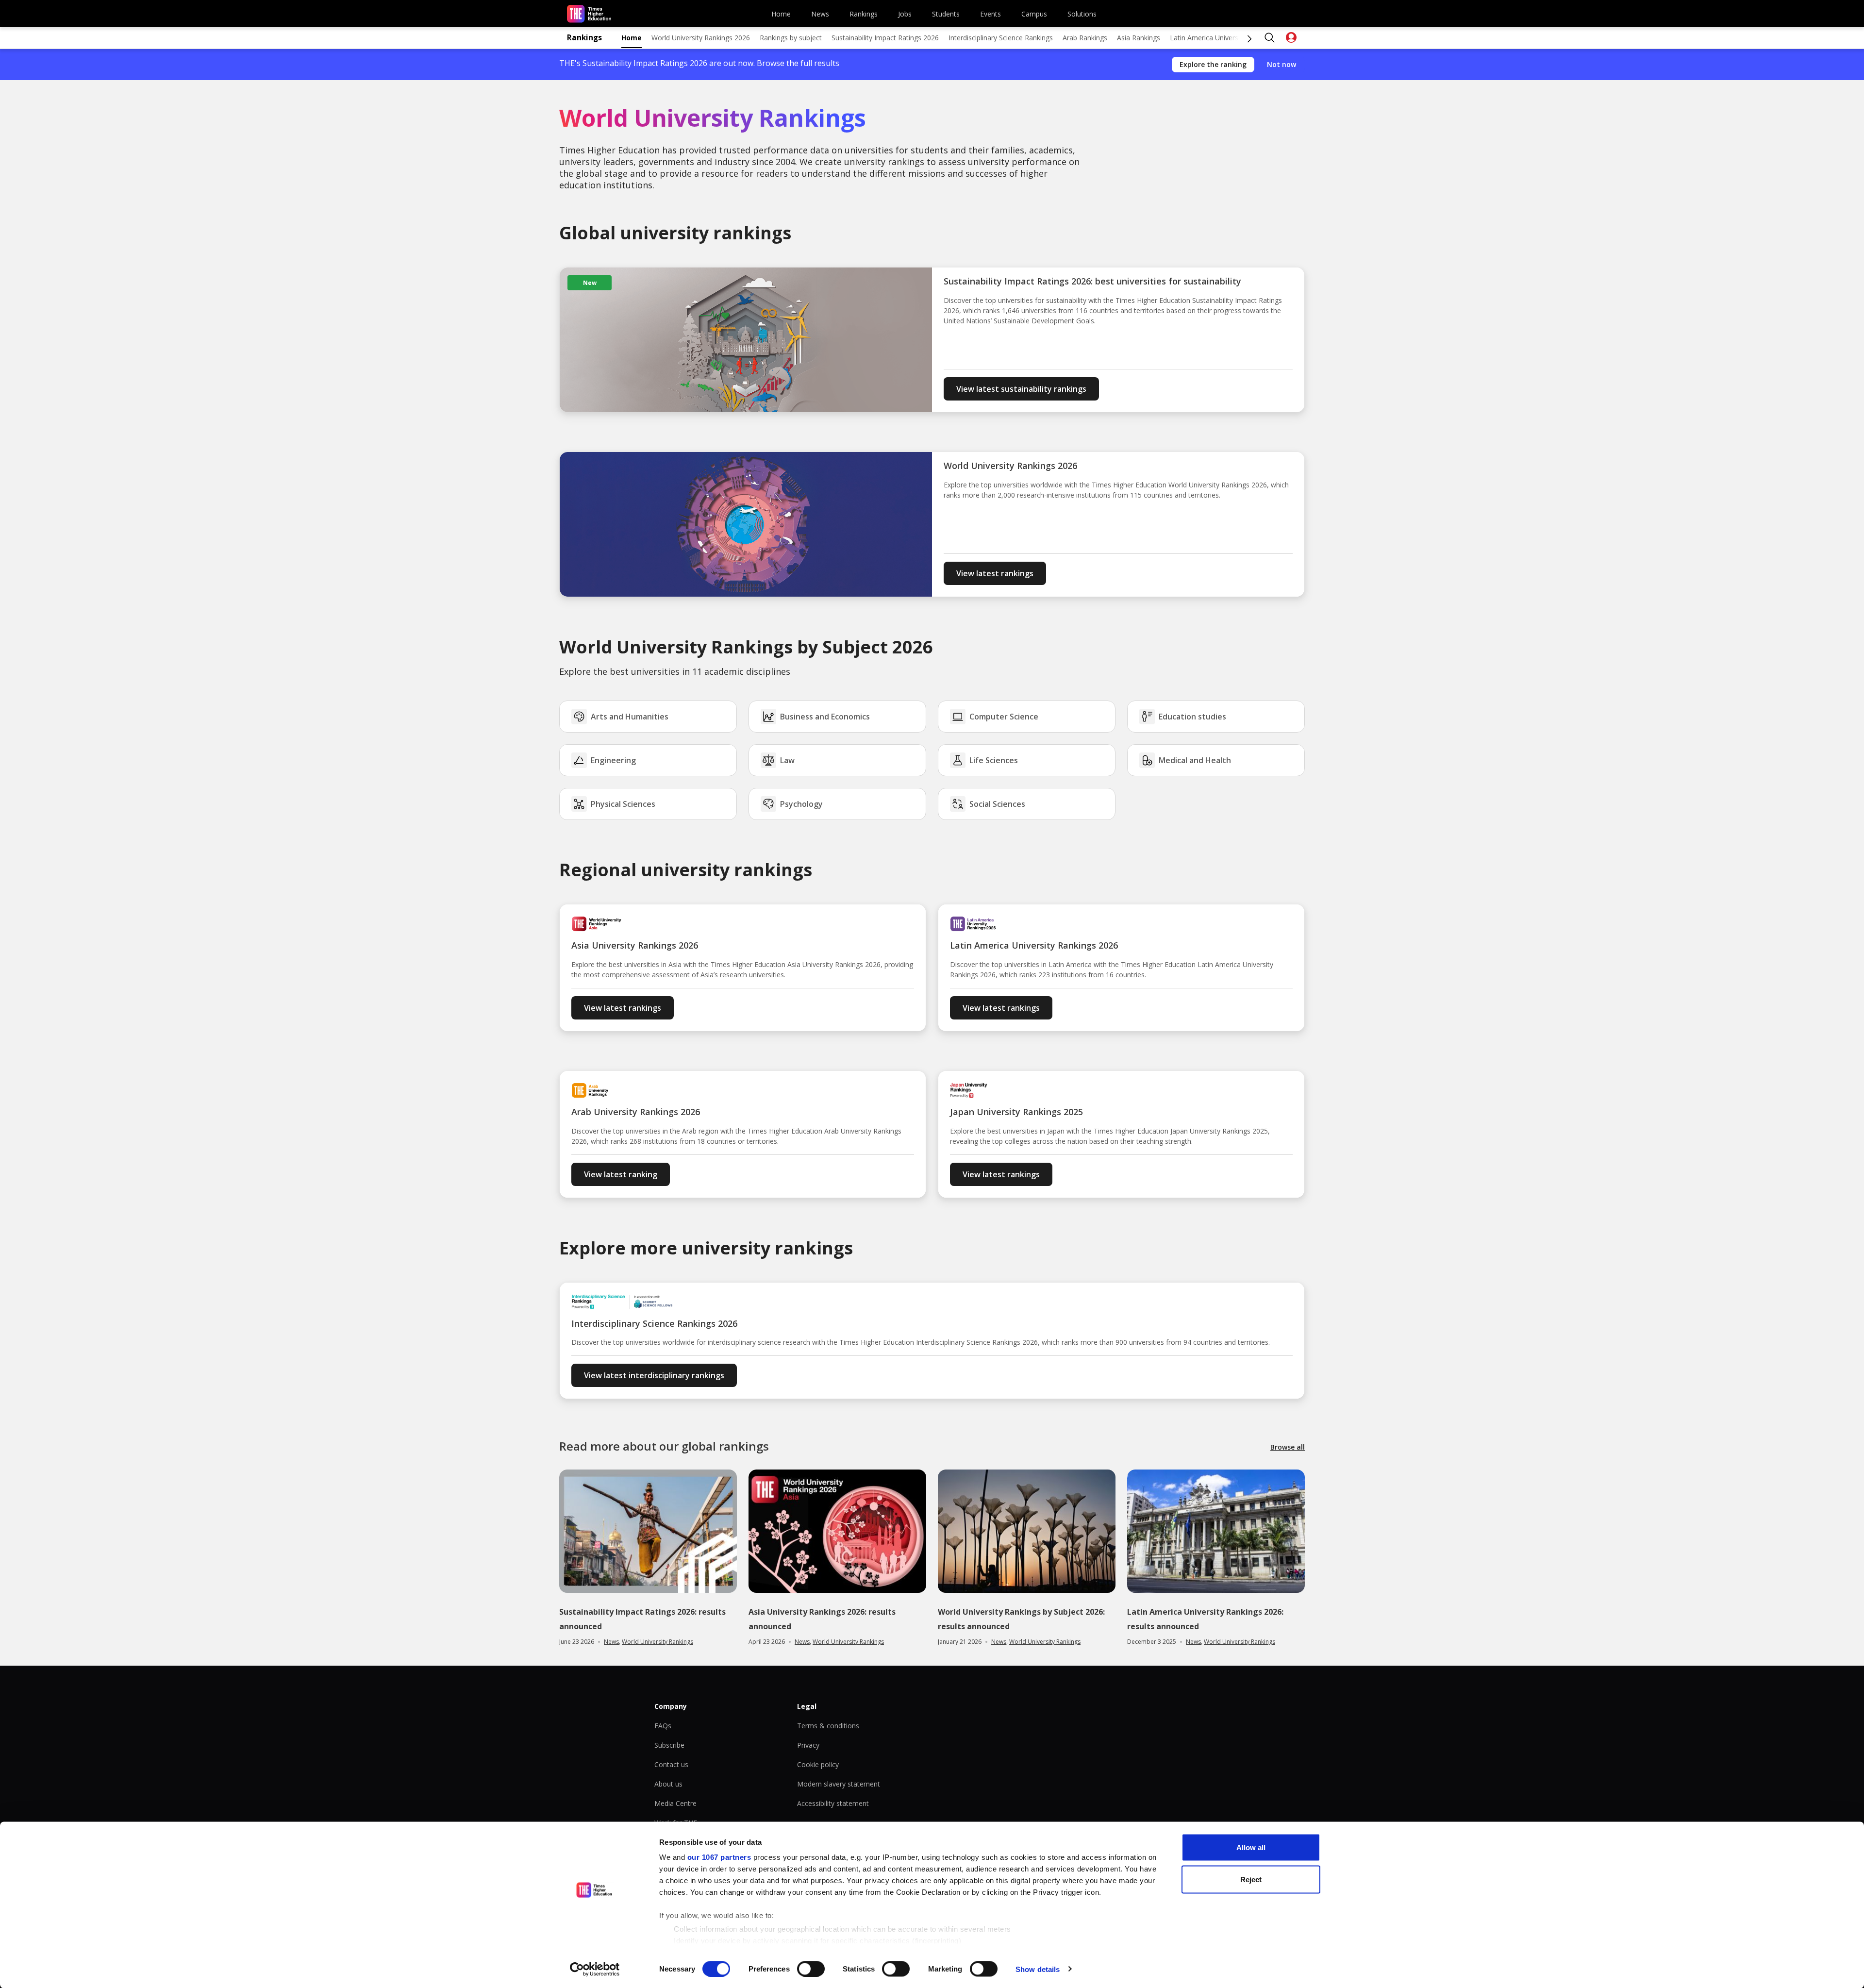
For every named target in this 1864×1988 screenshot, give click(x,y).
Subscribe (669, 1745)
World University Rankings (657, 1642)
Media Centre (675, 1803)
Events (990, 14)
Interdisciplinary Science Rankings (1001, 38)
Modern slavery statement (839, 1784)
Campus (1034, 14)
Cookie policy (818, 1764)
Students (946, 14)
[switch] (811, 1969)
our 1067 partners (719, 1857)
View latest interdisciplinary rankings (654, 1375)
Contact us (671, 1764)
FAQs (663, 1726)
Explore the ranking (1213, 64)
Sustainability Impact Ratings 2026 (885, 38)
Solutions (1082, 14)
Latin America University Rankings (1223, 38)
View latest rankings (995, 573)
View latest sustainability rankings (1021, 389)
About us (668, 1784)
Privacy (808, 1745)
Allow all (1251, 1847)
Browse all (1288, 1447)
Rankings (864, 14)
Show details (1038, 1969)
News (820, 14)
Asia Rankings (1139, 38)
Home (781, 14)
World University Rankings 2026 (701, 38)
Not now (1281, 64)
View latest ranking (621, 1174)
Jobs (905, 14)
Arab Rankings (1085, 38)
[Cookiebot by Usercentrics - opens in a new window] (595, 1969)
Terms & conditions (828, 1726)
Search (1270, 38)
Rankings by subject (791, 38)
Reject (1251, 1879)
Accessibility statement (833, 1803)
